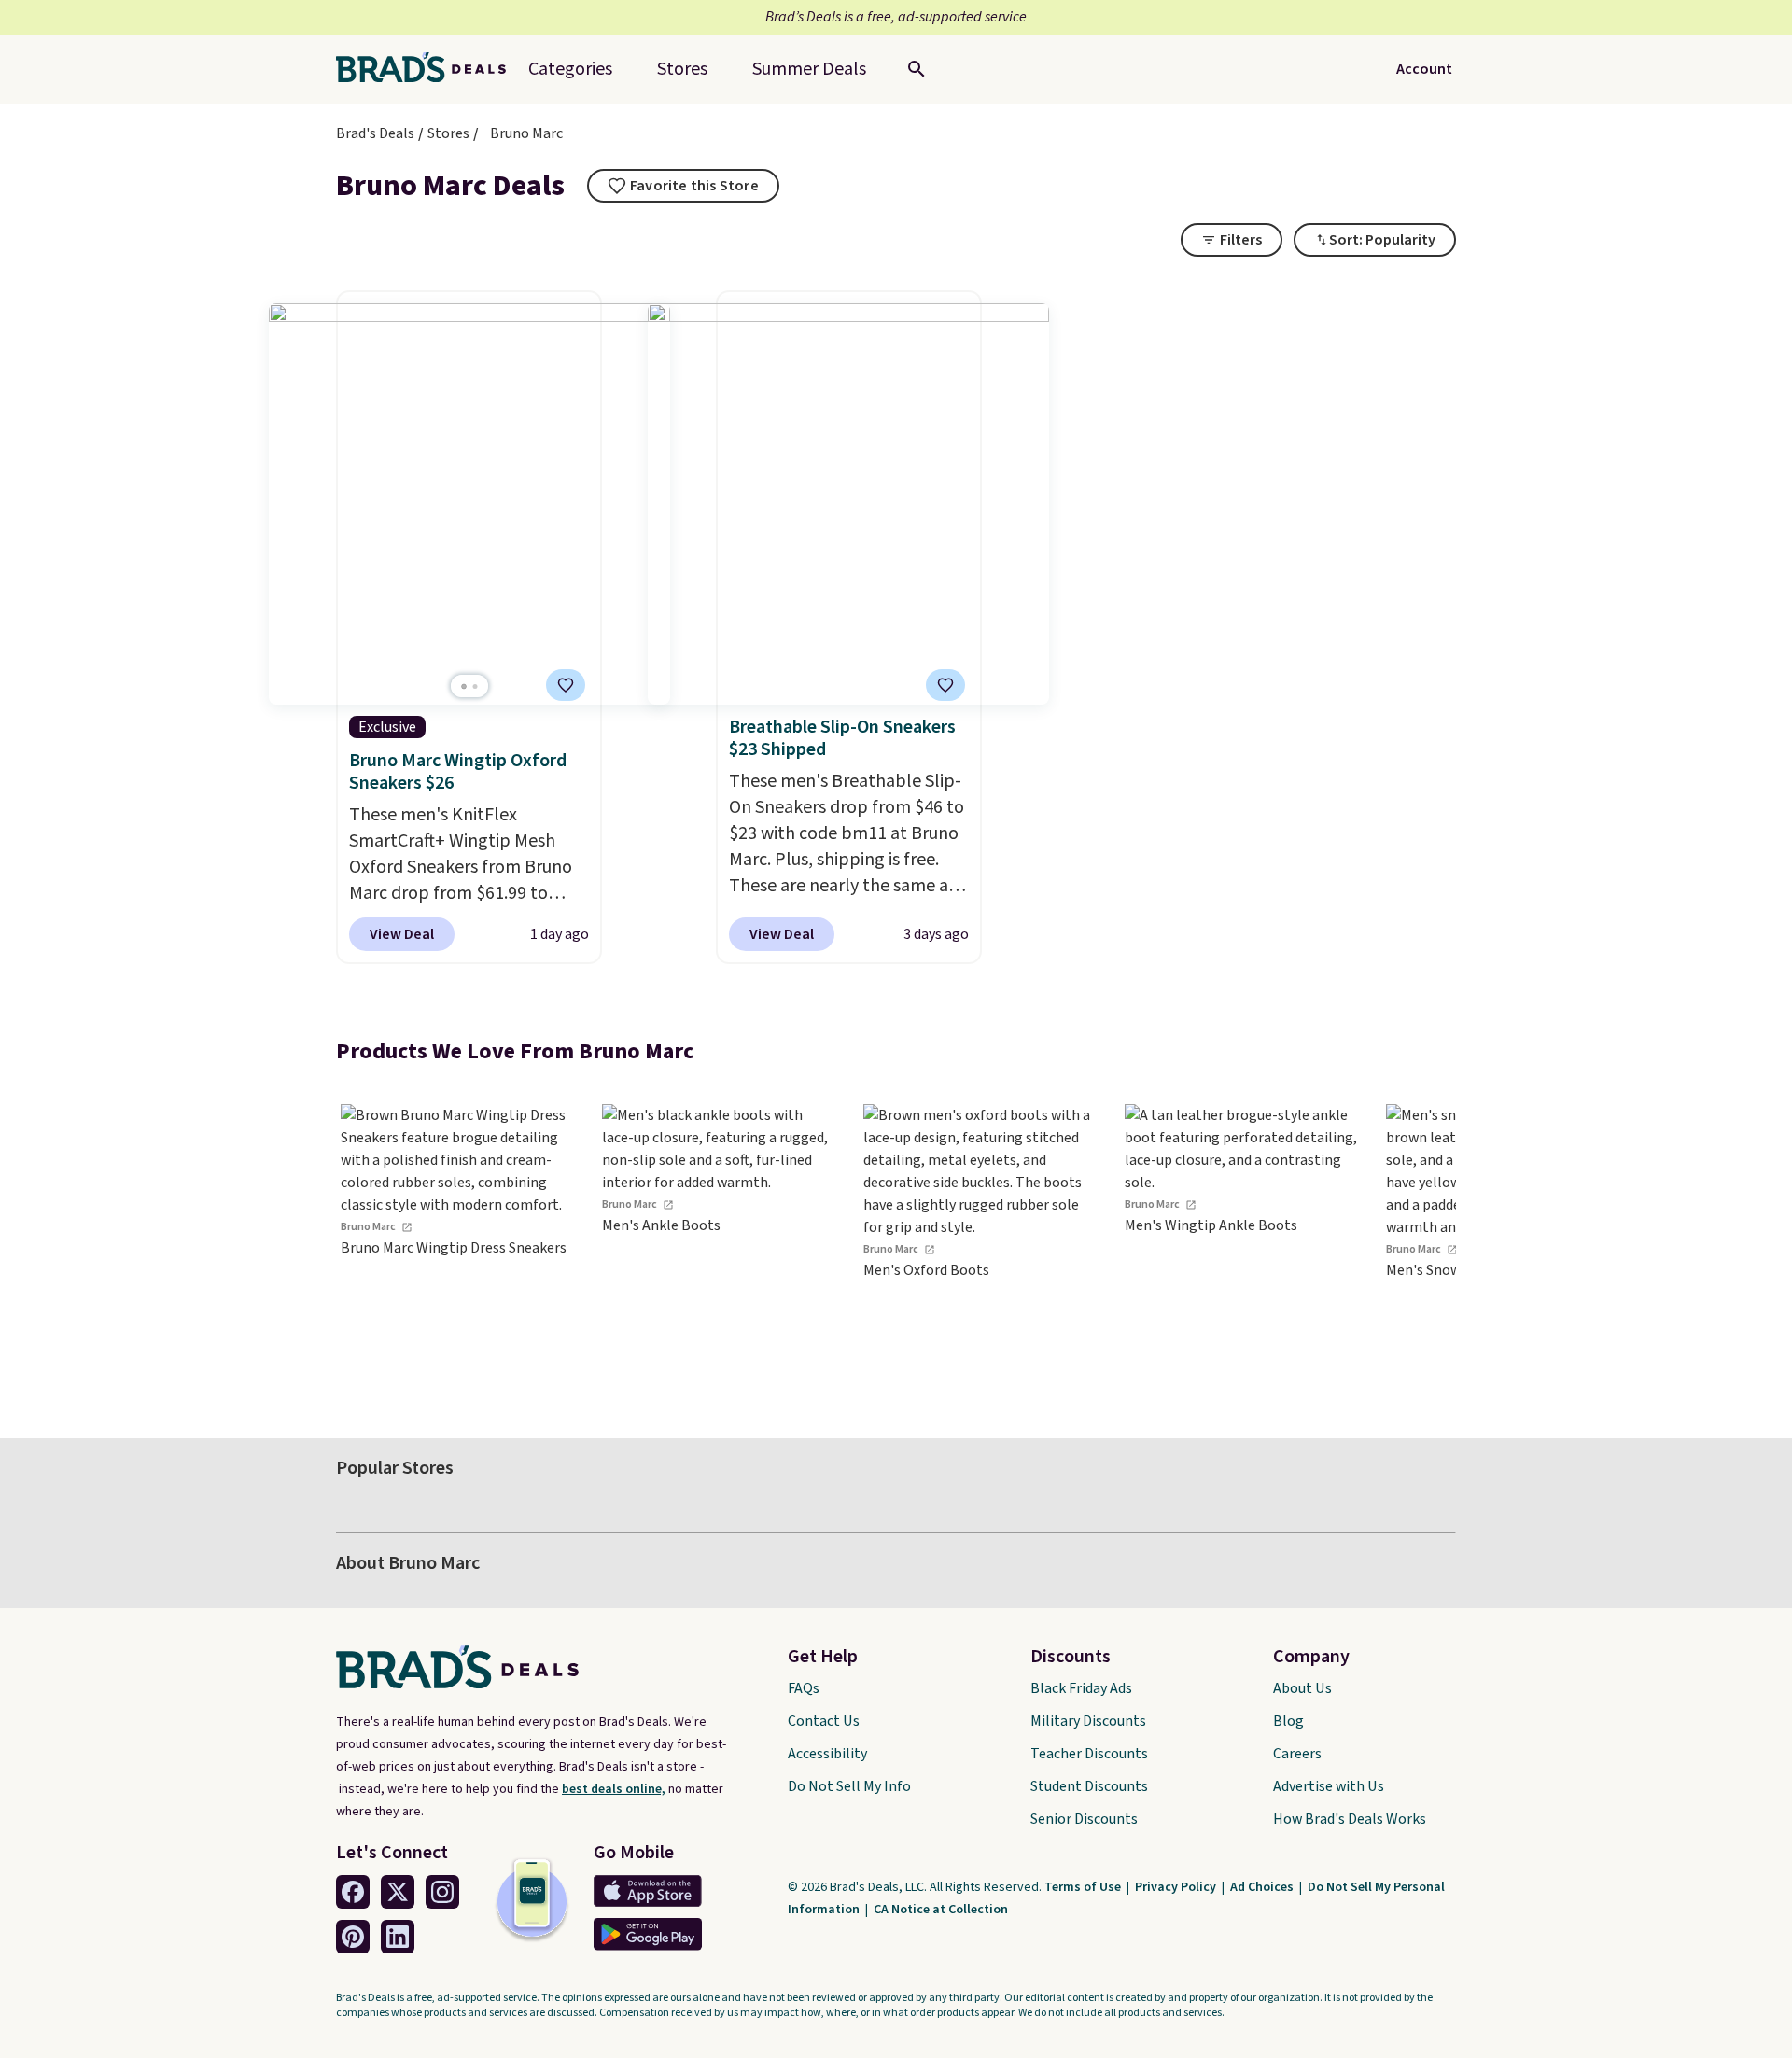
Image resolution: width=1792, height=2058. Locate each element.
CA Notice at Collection (941, 1910)
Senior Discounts (1084, 1819)
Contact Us (824, 1721)
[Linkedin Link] (398, 1937)
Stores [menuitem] (682, 69)
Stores (448, 133)
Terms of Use (1084, 1887)
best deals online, (614, 1789)
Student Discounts (1089, 1786)
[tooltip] (683, 186)
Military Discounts (1088, 1721)
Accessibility (827, 1754)
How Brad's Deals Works (1350, 1819)
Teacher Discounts (1089, 1754)
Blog (1288, 1721)
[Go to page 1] (464, 686)
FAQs (804, 1688)
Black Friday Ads (1081, 1688)
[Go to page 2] (475, 686)
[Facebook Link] (353, 1892)
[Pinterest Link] (353, 1937)
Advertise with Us (1329, 1786)
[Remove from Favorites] (566, 685)
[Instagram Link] (442, 1892)
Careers (1297, 1754)
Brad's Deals (375, 133)
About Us (1302, 1688)
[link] (457, 1245)
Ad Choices (1263, 1887)
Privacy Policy (1177, 1887)
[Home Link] (428, 69)
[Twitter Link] (398, 1892)
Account (1424, 69)
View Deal (402, 934)
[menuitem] (809, 69)
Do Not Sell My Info (849, 1786)
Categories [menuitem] (570, 69)
